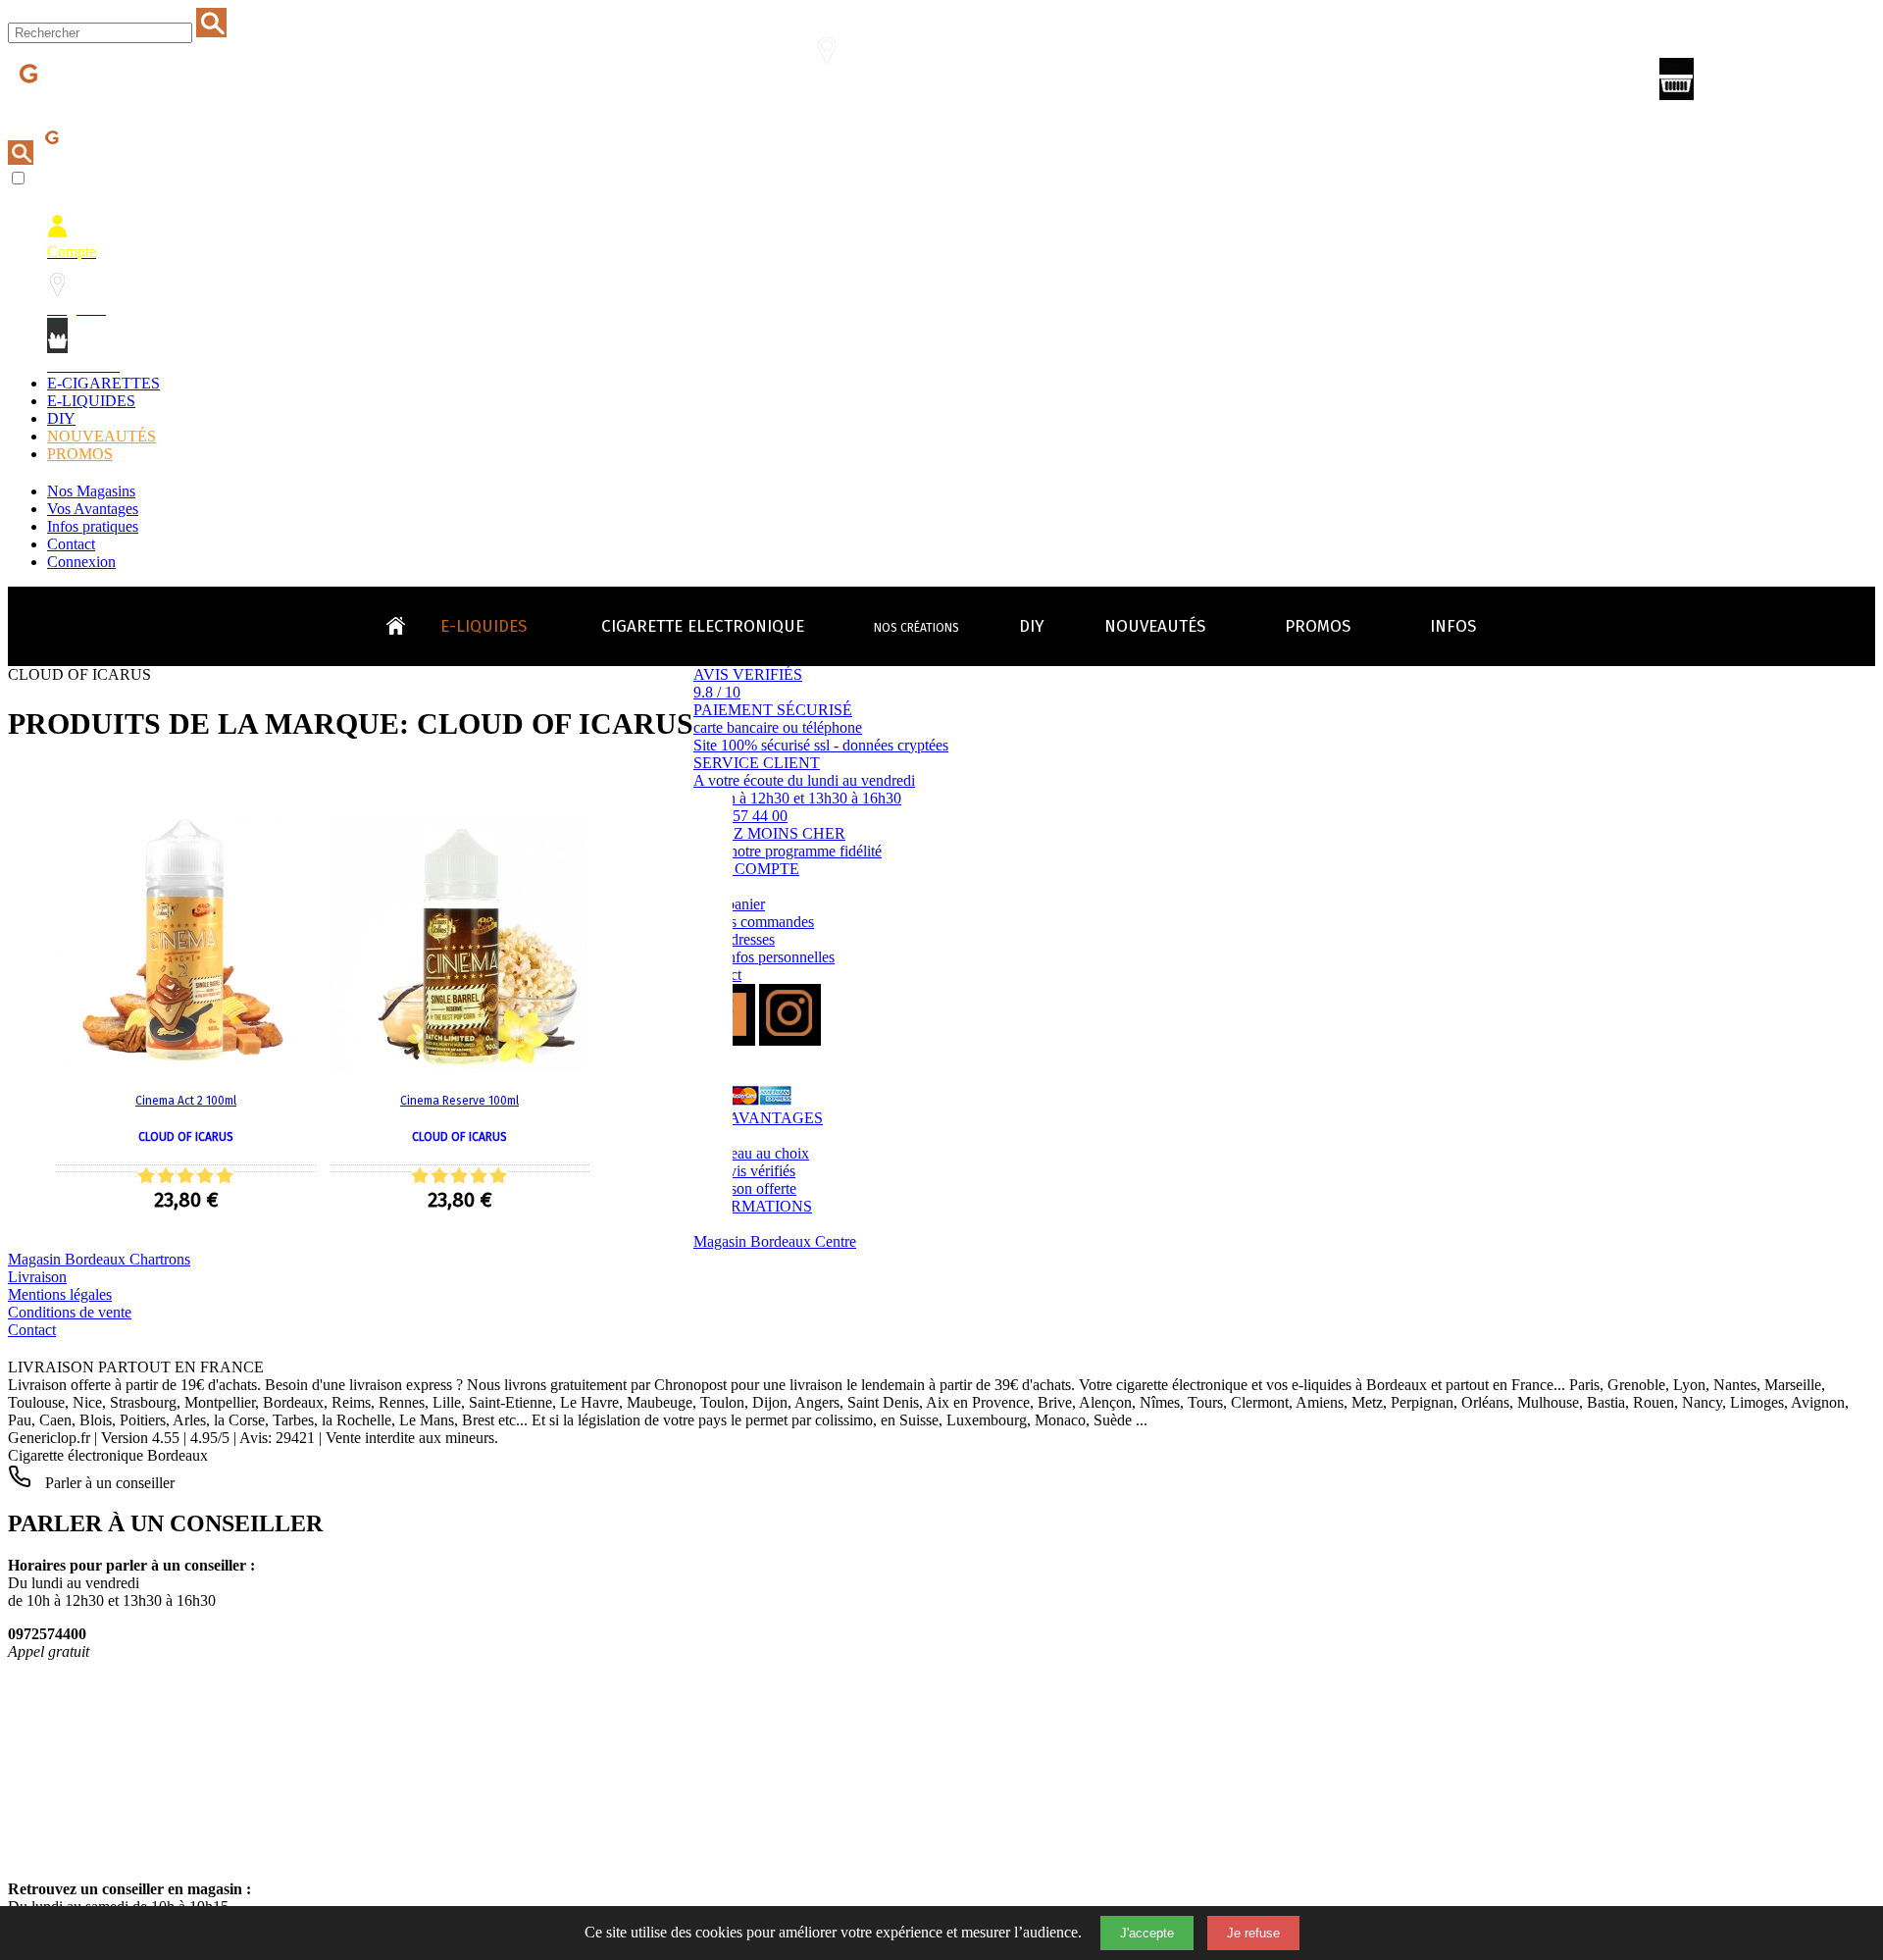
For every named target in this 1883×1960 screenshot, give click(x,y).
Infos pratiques (93, 526)
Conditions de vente (70, 1312)
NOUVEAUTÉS (102, 436)
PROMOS (80, 454)
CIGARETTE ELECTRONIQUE (703, 626)
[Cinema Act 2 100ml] (185, 1068)
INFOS (1453, 626)
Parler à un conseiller (108, 1483)
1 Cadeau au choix (751, 1153)
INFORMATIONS (753, 1206)
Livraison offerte (745, 1188)
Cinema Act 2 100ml (186, 1101)
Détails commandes (754, 922)
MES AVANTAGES (758, 1118)
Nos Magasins (91, 491)
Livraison (37, 1277)
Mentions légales (60, 1294)
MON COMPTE (746, 869)
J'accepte (1147, 1933)
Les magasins (839, 85)
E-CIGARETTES (103, 383)
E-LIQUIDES (91, 401)
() (1761, 83)
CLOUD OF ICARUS (186, 1137)
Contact (71, 544)
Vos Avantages (93, 509)
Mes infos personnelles (764, 957)
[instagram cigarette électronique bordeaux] (790, 1040)
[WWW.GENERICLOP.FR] (403, 621)
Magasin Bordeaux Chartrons (99, 1259)
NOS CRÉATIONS (916, 628)
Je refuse (1253, 1933)
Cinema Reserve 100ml (459, 1101)
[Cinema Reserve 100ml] (458, 1068)
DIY (61, 418)
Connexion (81, 562)
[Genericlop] (97, 106)
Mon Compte (714, 85)
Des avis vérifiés (744, 1171)
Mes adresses (734, 939)
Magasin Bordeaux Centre (775, 1241)
